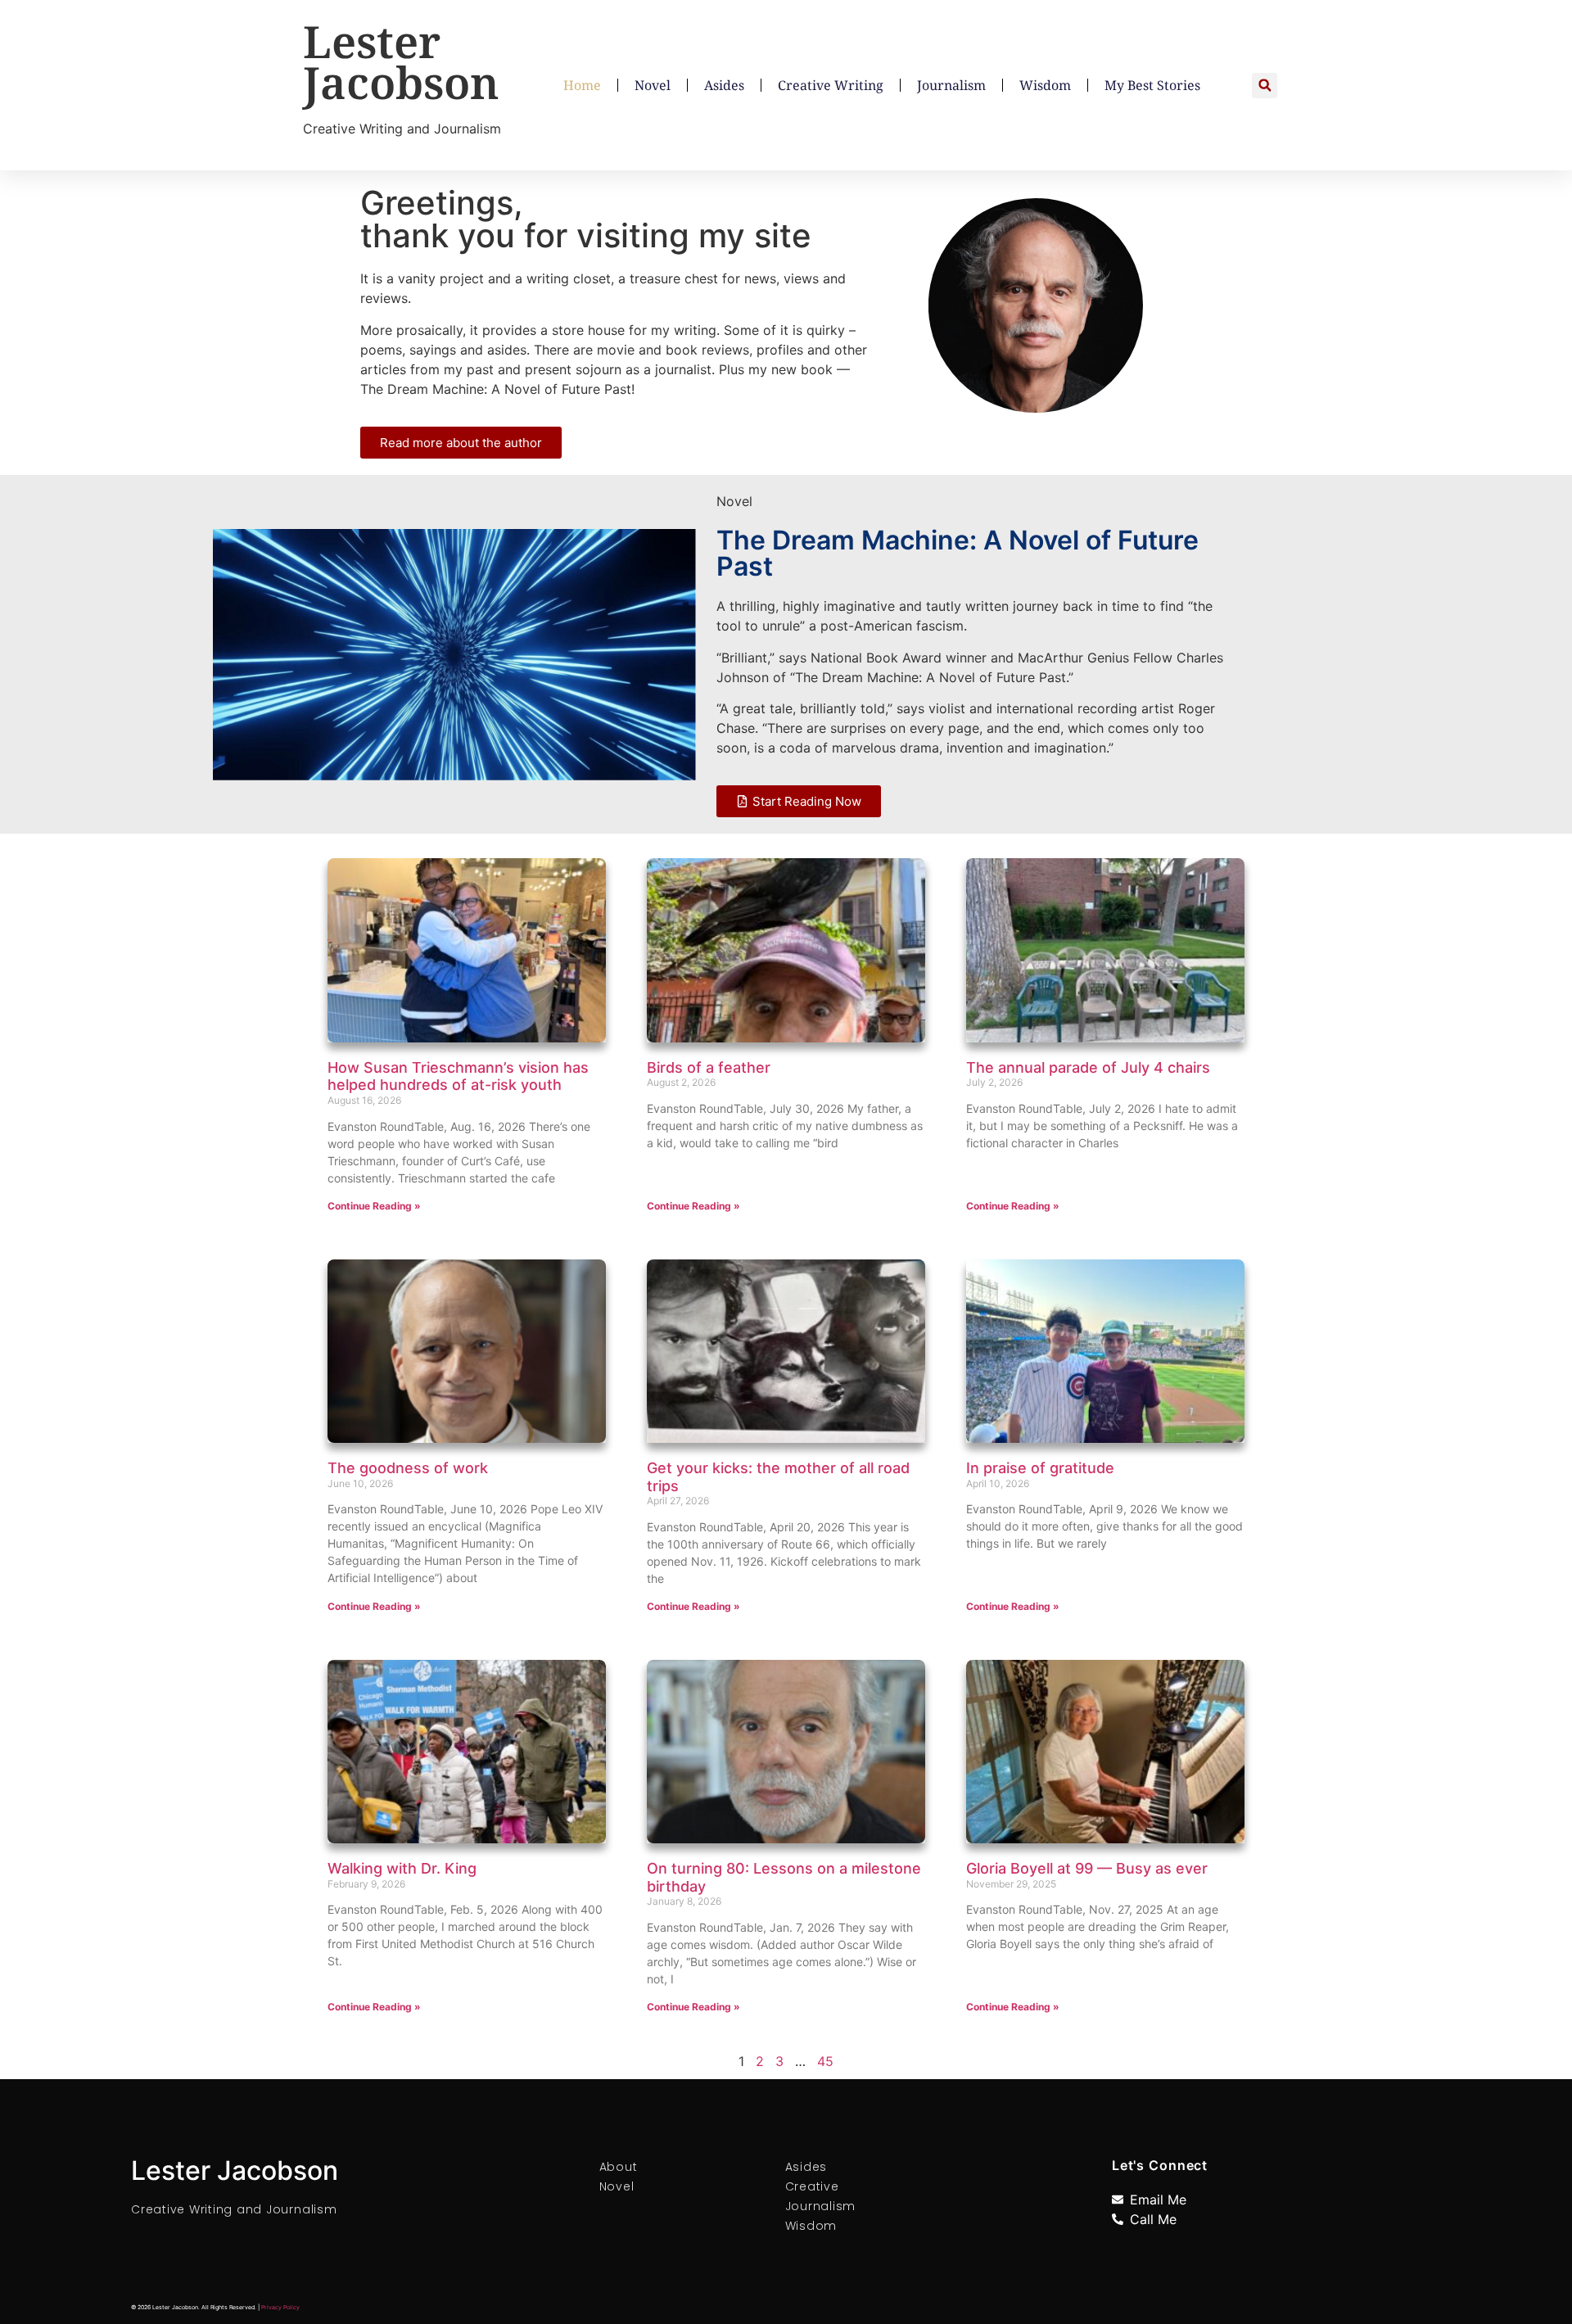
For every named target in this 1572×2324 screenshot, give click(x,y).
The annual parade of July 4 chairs (1088, 1067)
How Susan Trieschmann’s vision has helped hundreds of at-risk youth (458, 1076)
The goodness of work (408, 1468)
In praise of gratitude (1040, 1468)
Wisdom (1045, 85)
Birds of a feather (709, 1067)
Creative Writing (831, 85)
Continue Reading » (374, 1206)
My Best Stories (1152, 85)
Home (582, 85)
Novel (653, 85)
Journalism (951, 85)
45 (825, 2061)
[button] (1265, 86)
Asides (724, 85)
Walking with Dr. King (402, 1868)
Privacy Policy (280, 2307)
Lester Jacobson (401, 61)
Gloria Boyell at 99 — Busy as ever (1087, 1868)
